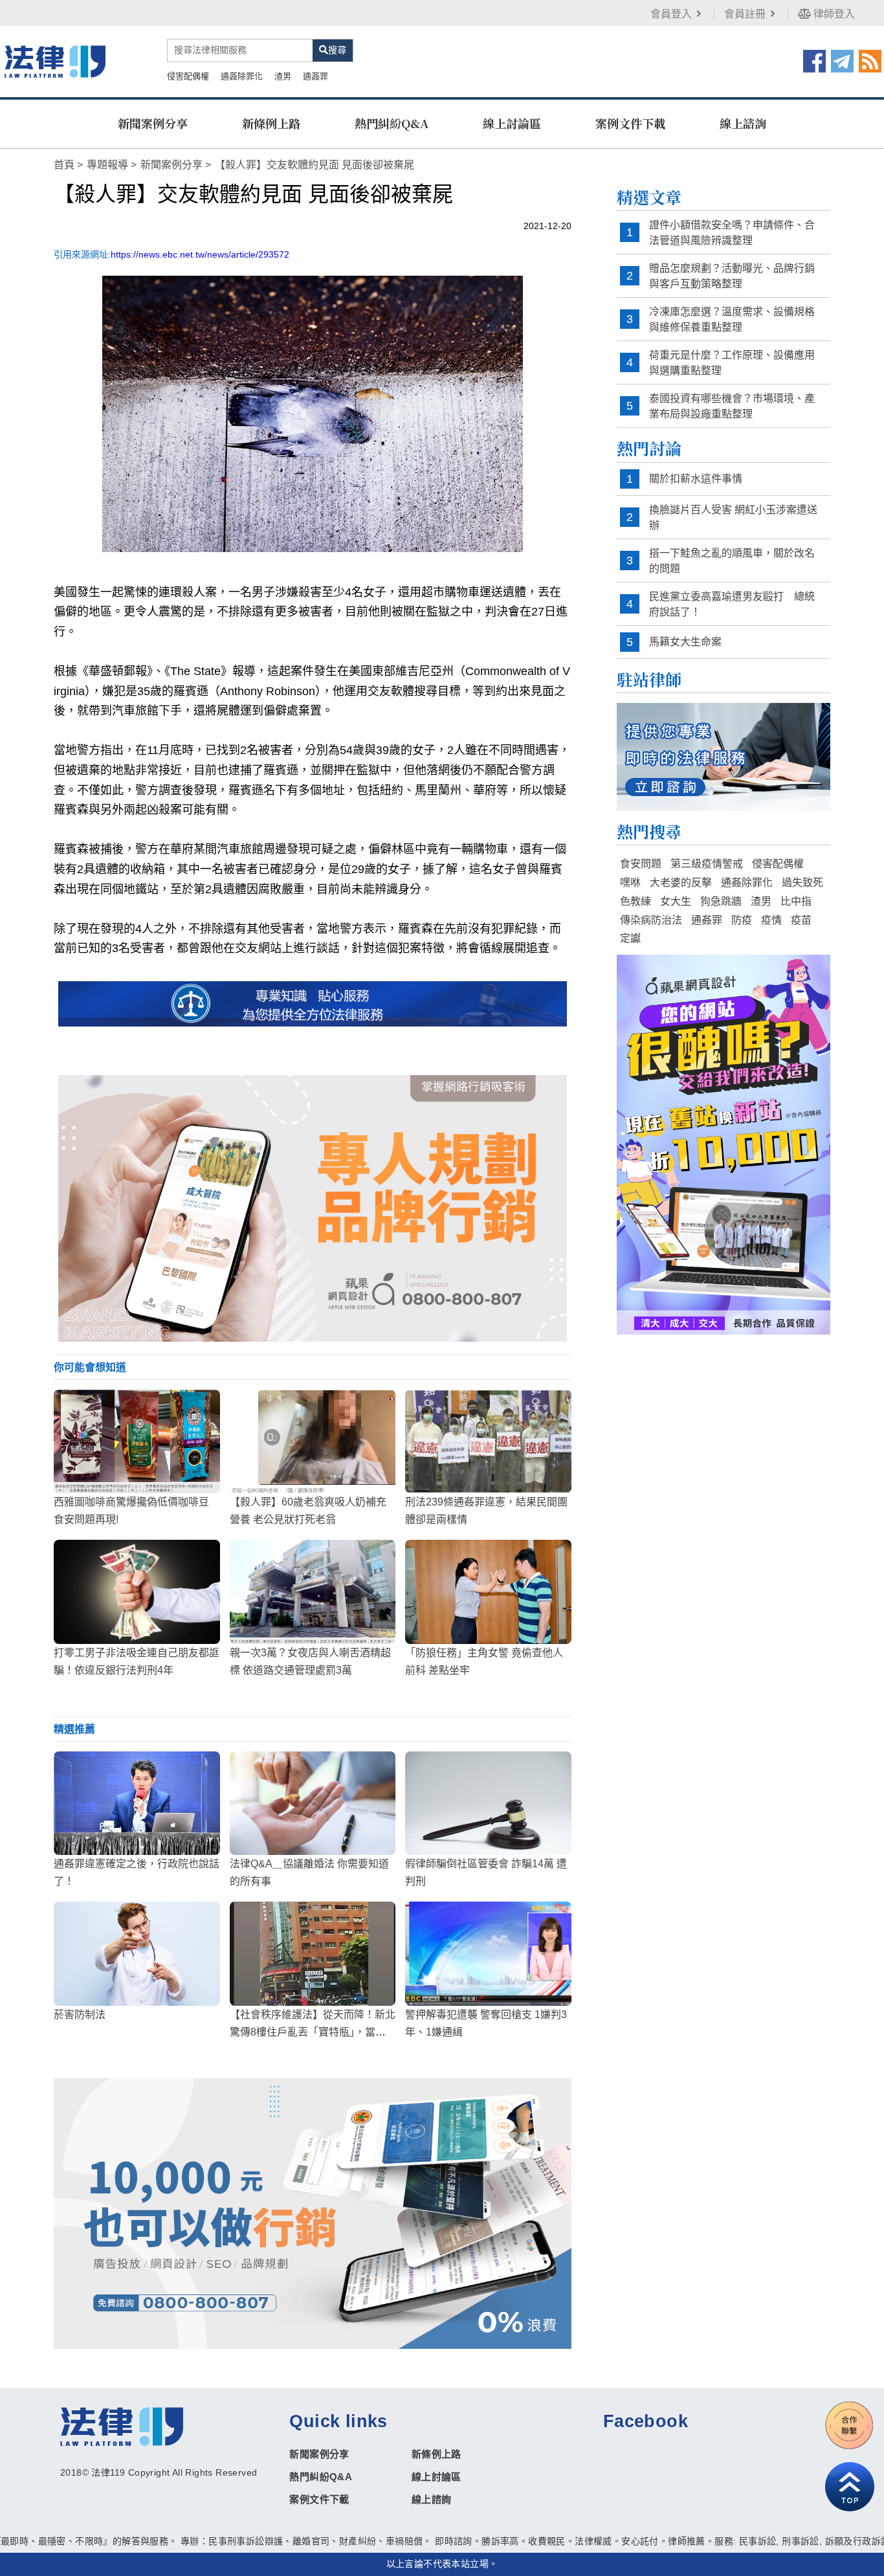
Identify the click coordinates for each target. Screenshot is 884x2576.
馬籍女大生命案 (685, 642)
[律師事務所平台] (313, 1208)
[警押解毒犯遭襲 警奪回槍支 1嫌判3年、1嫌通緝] (488, 1953)
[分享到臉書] (814, 60)
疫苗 (801, 920)
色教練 (635, 901)
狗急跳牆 (721, 901)
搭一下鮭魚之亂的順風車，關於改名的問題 (732, 561)
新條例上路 (271, 123)
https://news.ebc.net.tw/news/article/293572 (200, 254)
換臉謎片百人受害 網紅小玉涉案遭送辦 (733, 517)
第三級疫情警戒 (707, 864)
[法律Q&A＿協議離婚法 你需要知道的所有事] (313, 1803)
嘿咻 (630, 883)
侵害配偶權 (188, 76)
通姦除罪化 (242, 76)
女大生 (676, 901)
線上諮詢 (743, 123)
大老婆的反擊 (681, 883)
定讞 (630, 938)
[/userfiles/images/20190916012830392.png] (55, 61)
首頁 (64, 165)
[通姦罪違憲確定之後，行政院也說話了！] (137, 1803)
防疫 (742, 920)
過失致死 (802, 883)
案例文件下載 (630, 123)
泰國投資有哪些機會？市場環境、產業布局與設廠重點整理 (732, 406)
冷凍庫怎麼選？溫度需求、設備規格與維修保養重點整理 (732, 319)
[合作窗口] (850, 2425)
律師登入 (833, 14)
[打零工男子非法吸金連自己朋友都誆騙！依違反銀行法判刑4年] (137, 1592)
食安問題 (641, 864)
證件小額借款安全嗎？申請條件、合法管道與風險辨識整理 (732, 233)
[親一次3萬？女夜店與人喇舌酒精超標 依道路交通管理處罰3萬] (313, 1592)
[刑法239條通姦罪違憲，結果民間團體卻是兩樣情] (488, 1441)
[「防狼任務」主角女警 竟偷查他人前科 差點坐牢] (488, 1592)
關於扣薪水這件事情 (696, 479)
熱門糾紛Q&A (392, 123)
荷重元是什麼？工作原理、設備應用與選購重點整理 (732, 363)
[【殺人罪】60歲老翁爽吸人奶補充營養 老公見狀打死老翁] (313, 1441)
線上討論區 (512, 123)
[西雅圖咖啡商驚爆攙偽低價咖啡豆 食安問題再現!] (137, 1441)
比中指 (796, 901)
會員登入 (671, 14)
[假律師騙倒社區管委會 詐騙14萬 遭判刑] (488, 1803)
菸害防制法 (80, 2015)
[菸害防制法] (137, 1953)
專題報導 (107, 165)
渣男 (283, 76)
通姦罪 (315, 76)
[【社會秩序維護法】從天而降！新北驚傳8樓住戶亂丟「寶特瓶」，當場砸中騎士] (313, 1953)
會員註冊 (745, 14)
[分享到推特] (842, 60)
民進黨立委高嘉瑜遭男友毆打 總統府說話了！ (732, 604)
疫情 (771, 920)
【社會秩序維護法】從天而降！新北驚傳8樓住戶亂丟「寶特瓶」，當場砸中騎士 (313, 2032)
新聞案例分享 (153, 123)
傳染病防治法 (651, 920)
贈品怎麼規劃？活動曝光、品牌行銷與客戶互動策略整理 (732, 276)
